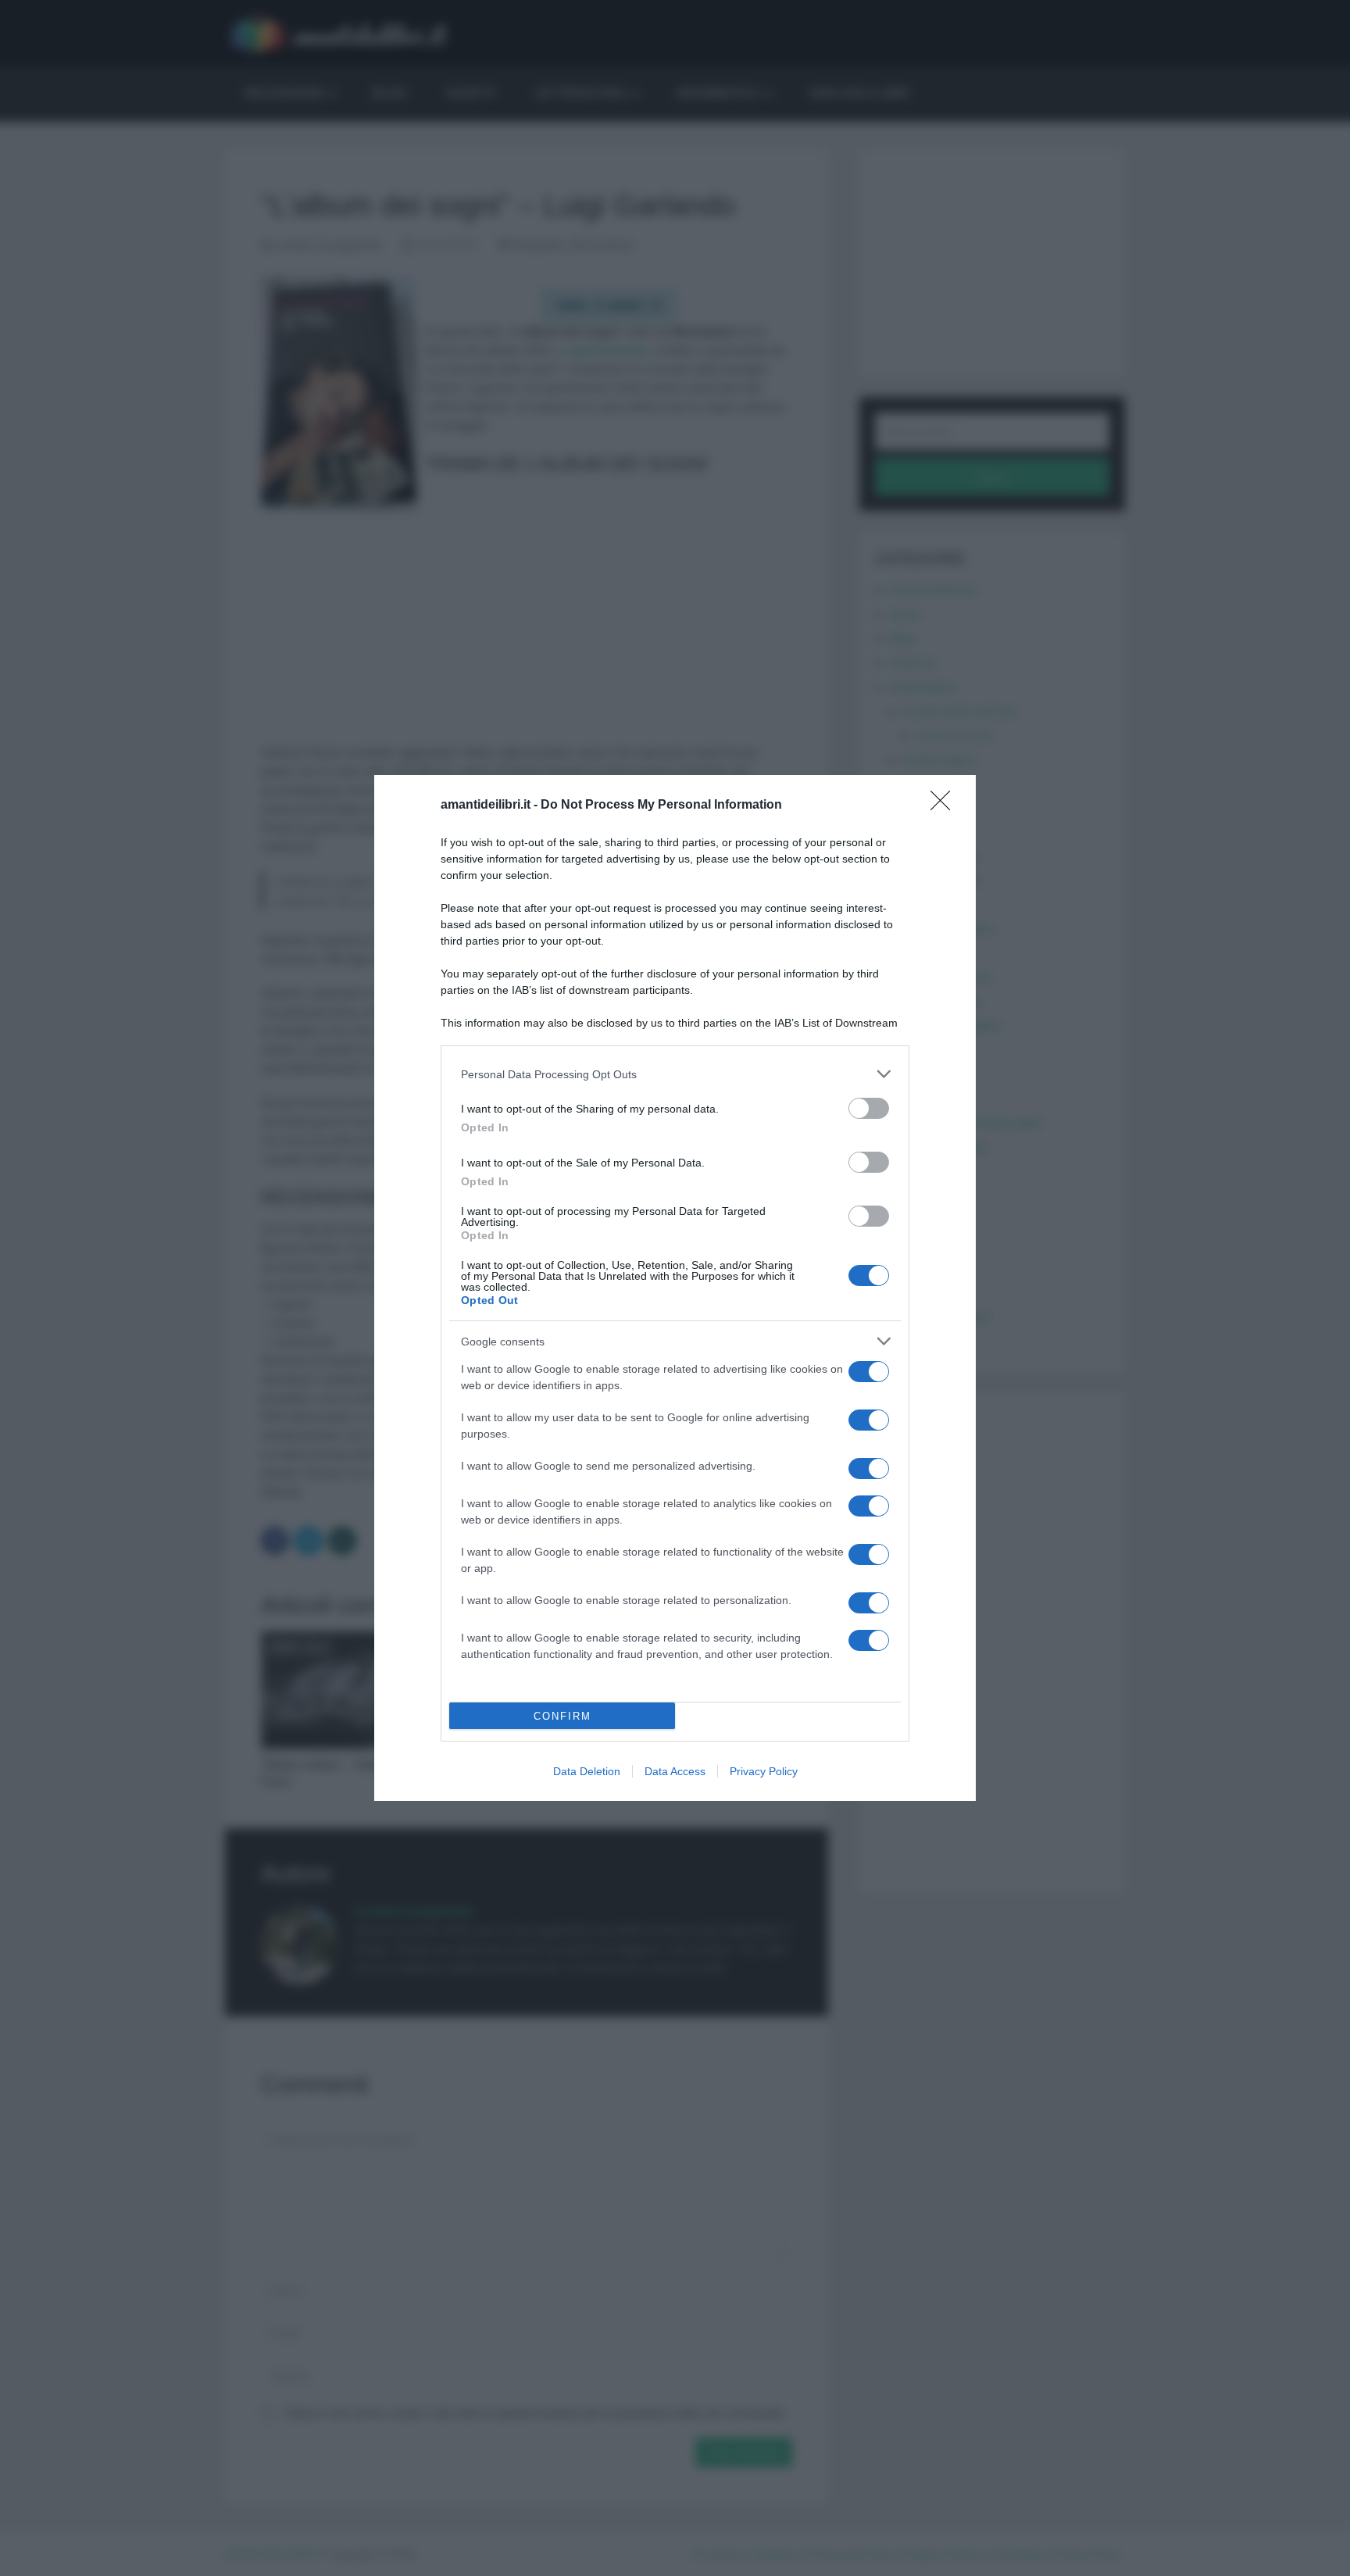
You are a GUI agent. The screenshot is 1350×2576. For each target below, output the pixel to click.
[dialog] (675, 1288)
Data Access (675, 1771)
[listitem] (675, 1074)
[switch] (869, 1108)
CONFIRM (562, 1716)
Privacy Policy (764, 1771)
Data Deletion (587, 1771)
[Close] (945, 806)
